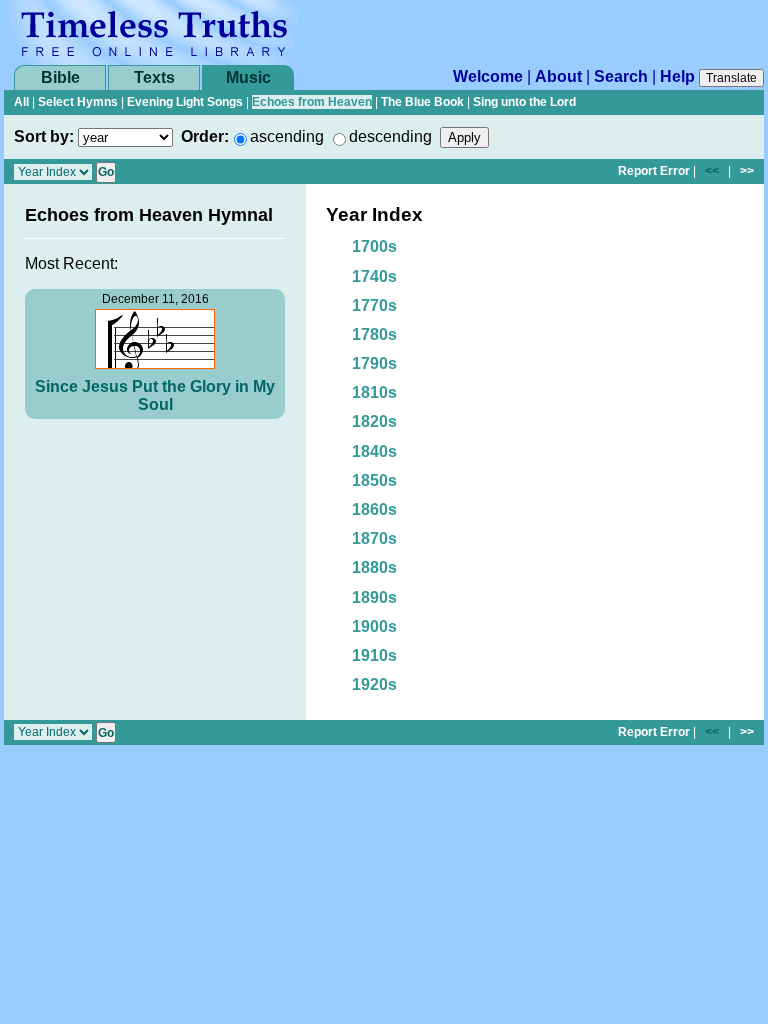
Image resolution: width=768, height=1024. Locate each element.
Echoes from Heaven (312, 102)
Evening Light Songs (185, 102)
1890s (374, 597)
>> (747, 171)
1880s (374, 567)
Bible (60, 77)
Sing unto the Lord (524, 102)
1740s (374, 276)
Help (677, 76)
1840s (374, 451)
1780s (374, 334)
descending (390, 136)
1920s (374, 684)
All (21, 102)
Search (621, 76)
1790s (374, 363)
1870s (374, 538)
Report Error (654, 171)
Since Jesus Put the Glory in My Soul (155, 395)
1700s (374, 246)
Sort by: (44, 136)
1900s (374, 626)
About (558, 76)
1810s (374, 392)
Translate (731, 78)
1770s (374, 305)
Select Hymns (78, 102)
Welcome (488, 76)
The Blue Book (422, 102)
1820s (374, 421)
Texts (154, 77)
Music (248, 77)
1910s (374, 655)
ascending (287, 136)
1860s (374, 509)
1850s (374, 480)
